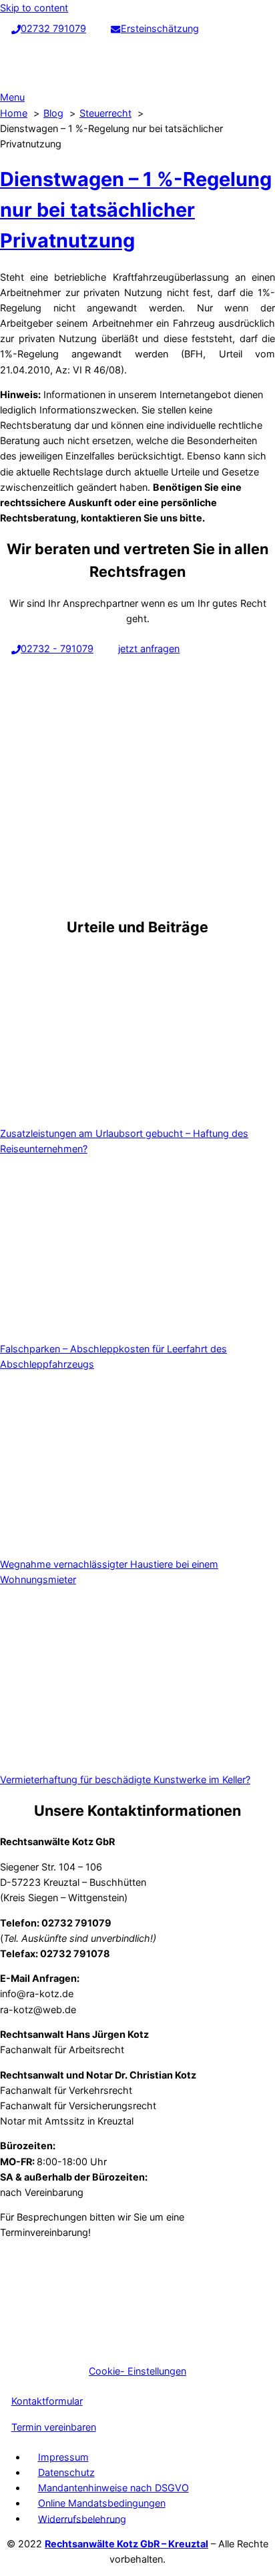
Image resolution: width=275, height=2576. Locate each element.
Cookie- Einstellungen (137, 2371)
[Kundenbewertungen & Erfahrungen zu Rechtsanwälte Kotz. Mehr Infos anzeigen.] (100, 2346)
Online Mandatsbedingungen (102, 2503)
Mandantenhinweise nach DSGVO (113, 2488)
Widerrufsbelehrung (82, 2518)
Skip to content (34, 8)
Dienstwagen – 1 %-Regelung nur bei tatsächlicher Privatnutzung (136, 210)
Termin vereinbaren (54, 2427)
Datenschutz (66, 2472)
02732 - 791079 (57, 649)
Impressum (63, 2457)
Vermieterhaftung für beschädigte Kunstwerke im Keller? (125, 1779)
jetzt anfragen (149, 649)
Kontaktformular (47, 2401)
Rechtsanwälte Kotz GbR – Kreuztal (126, 2544)
